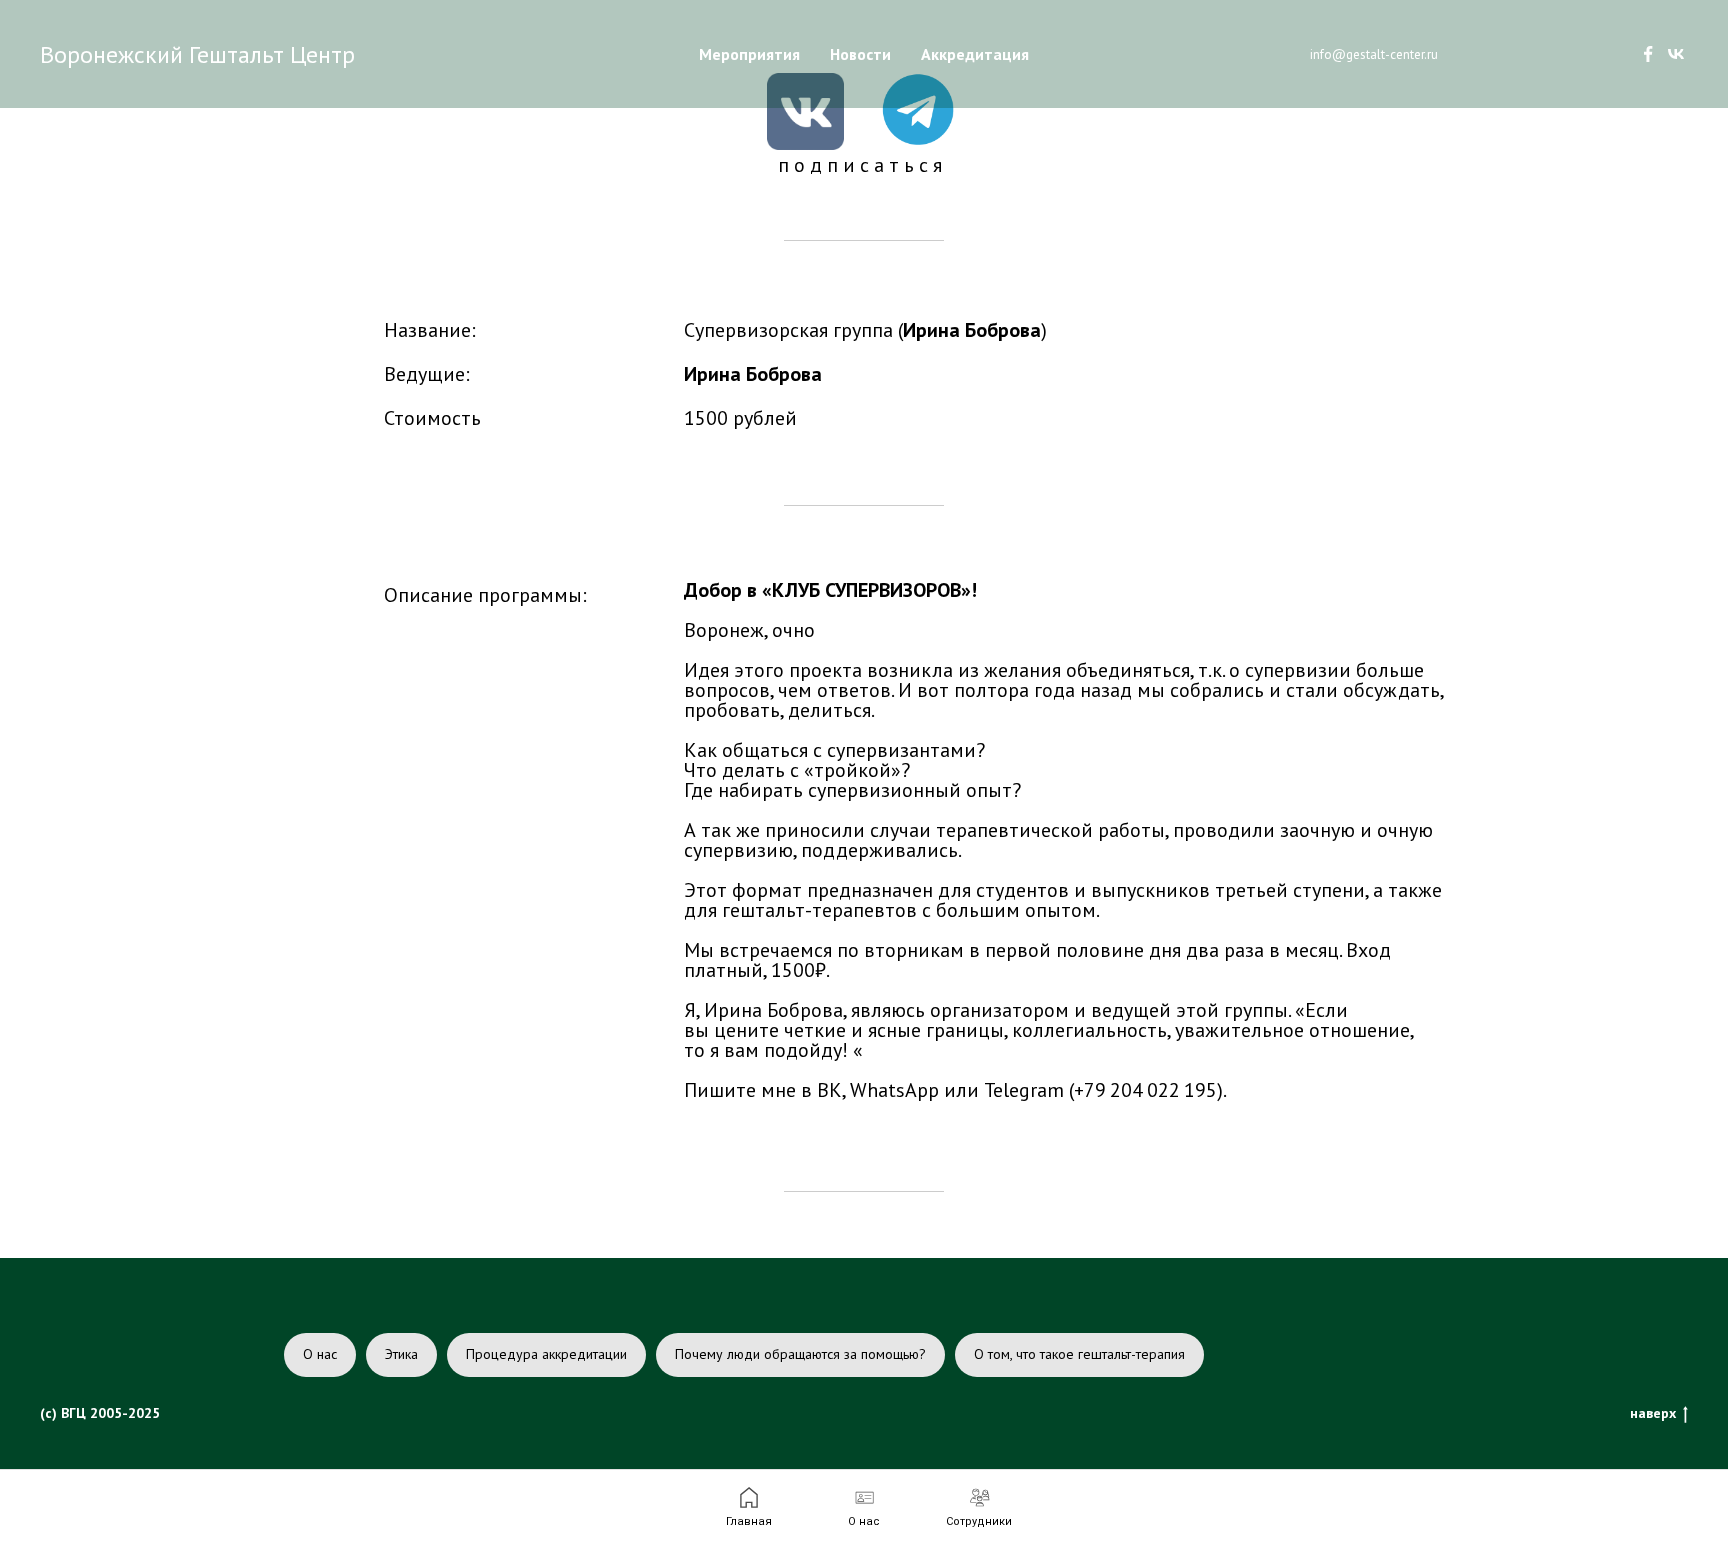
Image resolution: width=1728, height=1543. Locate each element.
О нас (320, 1354)
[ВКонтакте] (1676, 54)
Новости (860, 54)
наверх (1653, 1413)
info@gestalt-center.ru (1374, 54)
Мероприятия (749, 54)
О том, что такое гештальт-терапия (1079, 1354)
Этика (401, 1354)
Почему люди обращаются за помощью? (800, 1354)
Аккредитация (975, 54)
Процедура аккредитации (546, 1354)
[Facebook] (1648, 54)
